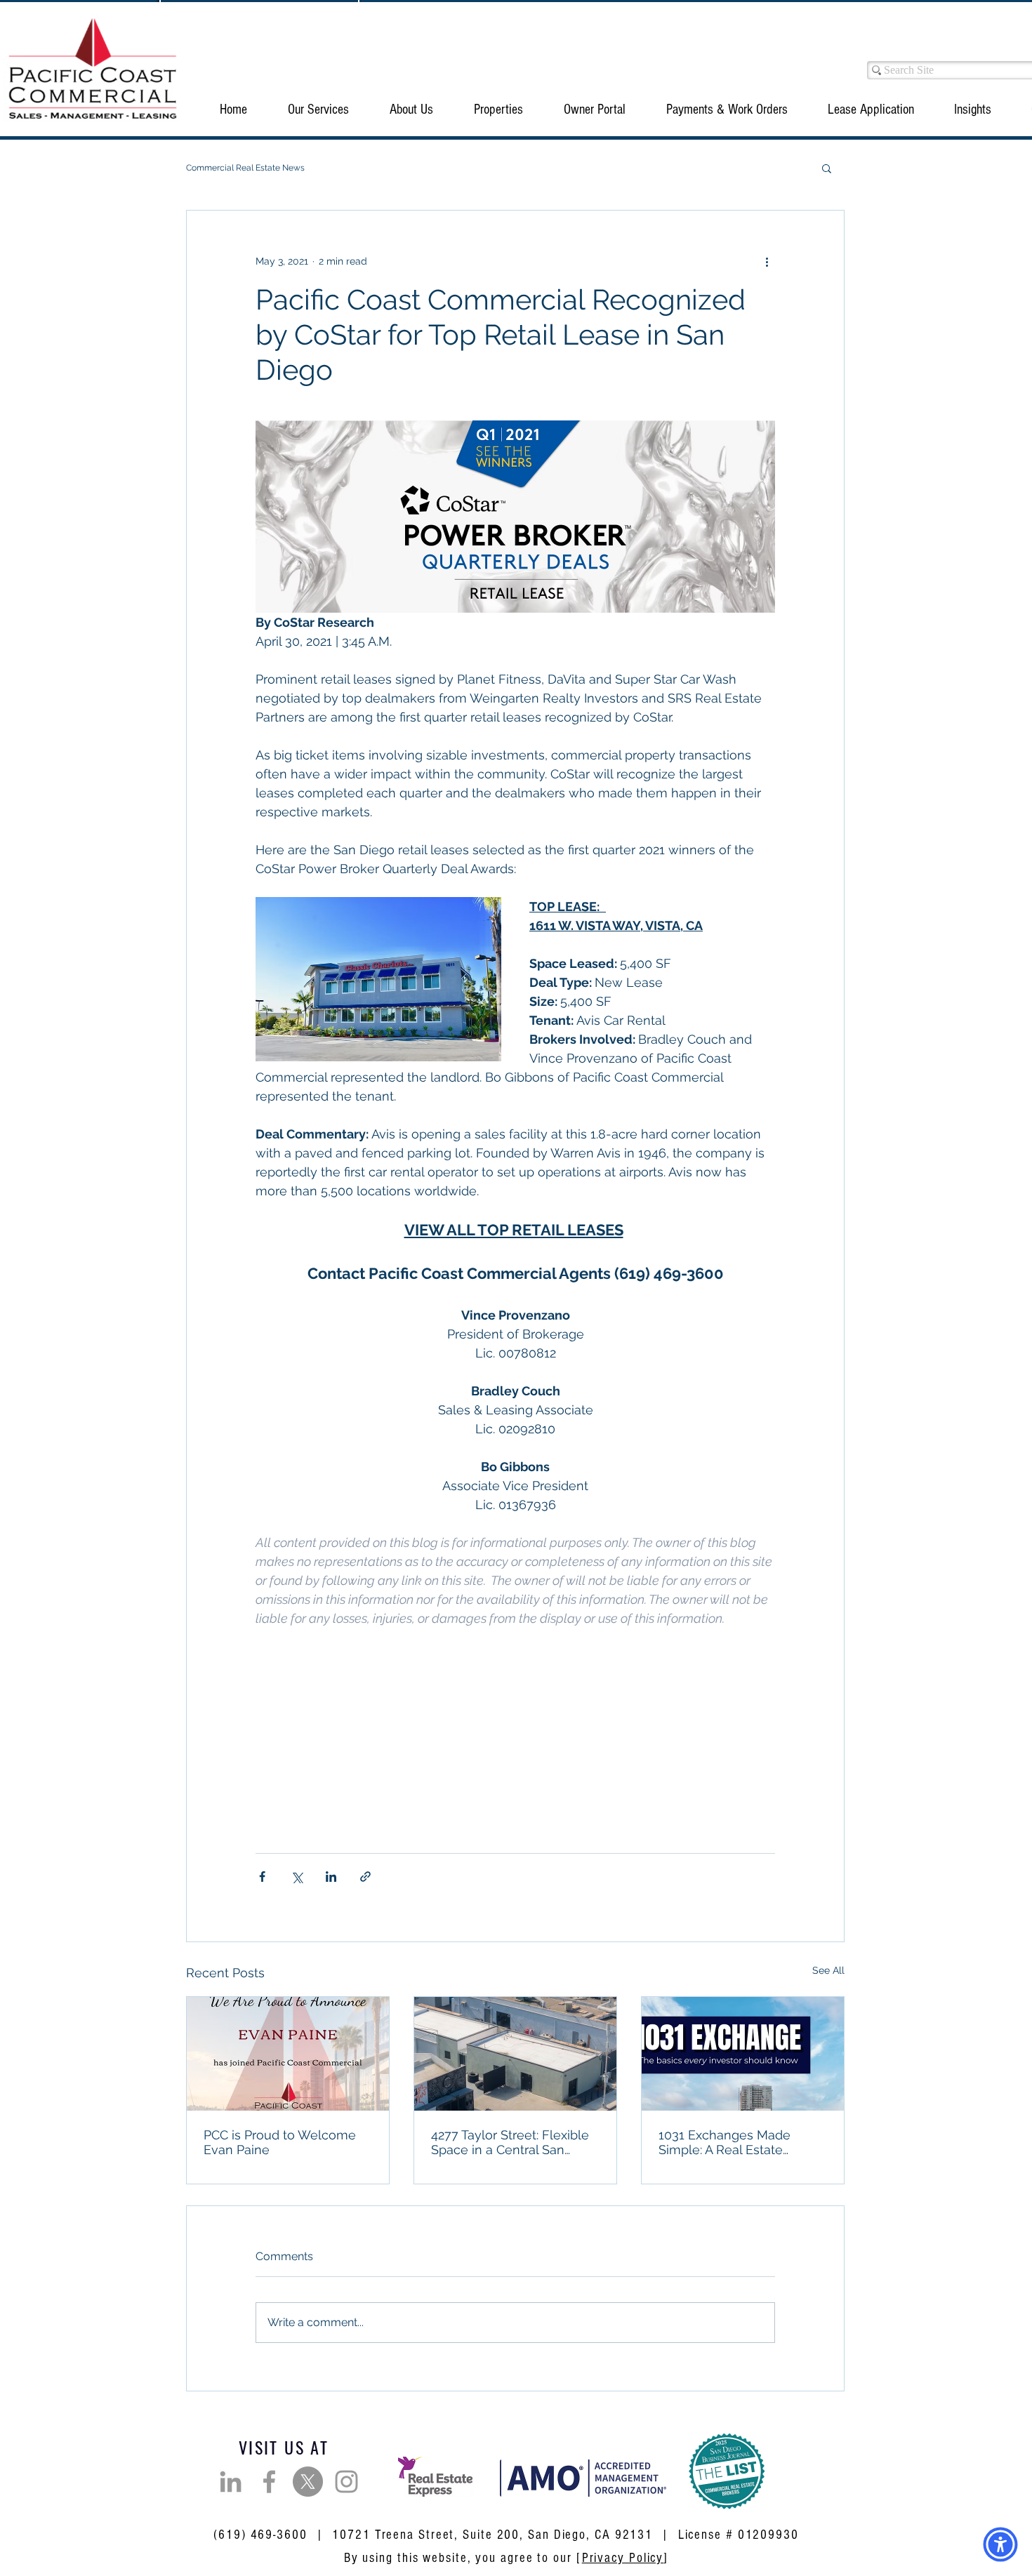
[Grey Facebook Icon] (269, 2482)
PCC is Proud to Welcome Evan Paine (280, 2142)
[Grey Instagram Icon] (346, 2482)
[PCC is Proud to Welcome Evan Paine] (288, 2054)
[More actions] (767, 261)
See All (828, 1970)
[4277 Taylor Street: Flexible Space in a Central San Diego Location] (515, 2054)
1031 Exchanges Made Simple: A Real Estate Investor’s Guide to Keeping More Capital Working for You (739, 2142)
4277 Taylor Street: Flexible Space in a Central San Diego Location (510, 2142)
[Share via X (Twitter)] (297, 1877)
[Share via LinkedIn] (331, 1877)
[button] (318, 109)
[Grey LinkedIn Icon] (231, 2482)
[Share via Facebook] (262, 1877)
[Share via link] (365, 1877)
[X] (308, 2482)
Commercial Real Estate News (245, 168)
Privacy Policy (623, 2558)
